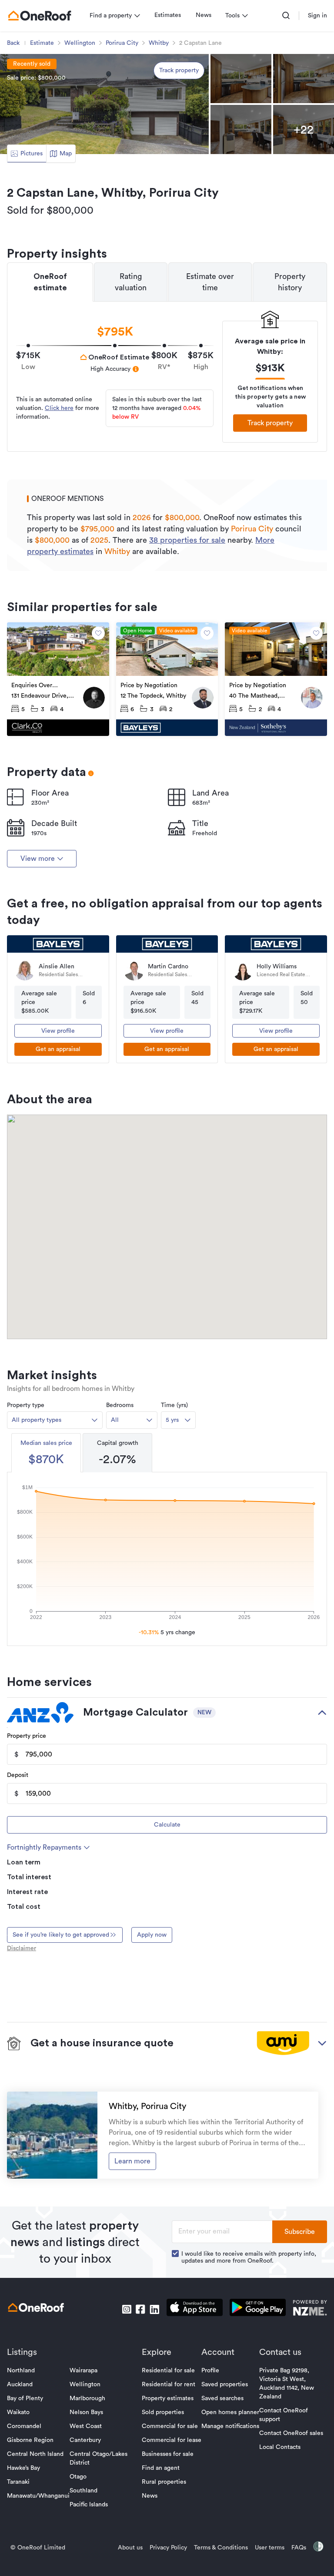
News (204, 15)
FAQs (299, 2548)
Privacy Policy (168, 2548)
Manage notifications (230, 2426)
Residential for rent (169, 2385)
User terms (270, 2548)
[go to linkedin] (154, 2309)
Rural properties (164, 2482)
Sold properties (163, 2412)
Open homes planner (230, 2412)
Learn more (132, 2161)
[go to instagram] (127, 2309)
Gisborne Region (30, 2440)
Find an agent (161, 2468)
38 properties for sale (187, 540)
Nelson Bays (86, 2412)
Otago (78, 2477)
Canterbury (85, 2440)
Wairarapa (83, 2371)
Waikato (18, 2412)
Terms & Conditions (221, 2548)
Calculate (167, 1825)
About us (130, 2548)
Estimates (168, 15)
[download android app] (258, 2309)
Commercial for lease (172, 2440)
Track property (179, 71)
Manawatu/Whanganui (38, 2496)
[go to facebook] (140, 2309)
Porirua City (122, 43)
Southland (83, 2491)
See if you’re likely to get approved (61, 1935)
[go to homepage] (40, 16)
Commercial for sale (170, 2426)
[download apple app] (195, 2309)
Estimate (42, 43)
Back (13, 43)
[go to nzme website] (310, 2309)
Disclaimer (22, 1948)
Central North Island (35, 2454)
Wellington (80, 43)
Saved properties (225, 2385)
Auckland (20, 2385)
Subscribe (300, 2232)
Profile (210, 2371)
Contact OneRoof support (284, 2415)
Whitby (159, 43)
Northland (21, 2371)
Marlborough (87, 2398)
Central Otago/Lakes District (99, 2458)
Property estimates (168, 2398)
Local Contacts (280, 2447)
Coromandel (24, 2426)
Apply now (152, 1935)
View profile (58, 1031)
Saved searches (222, 2398)
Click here (59, 408)
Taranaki (18, 2482)
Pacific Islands (89, 2505)
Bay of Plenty (25, 2398)
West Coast (86, 2426)
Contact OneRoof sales (291, 2433)
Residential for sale (168, 2371)
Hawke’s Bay (23, 2468)
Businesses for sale (168, 2454)
